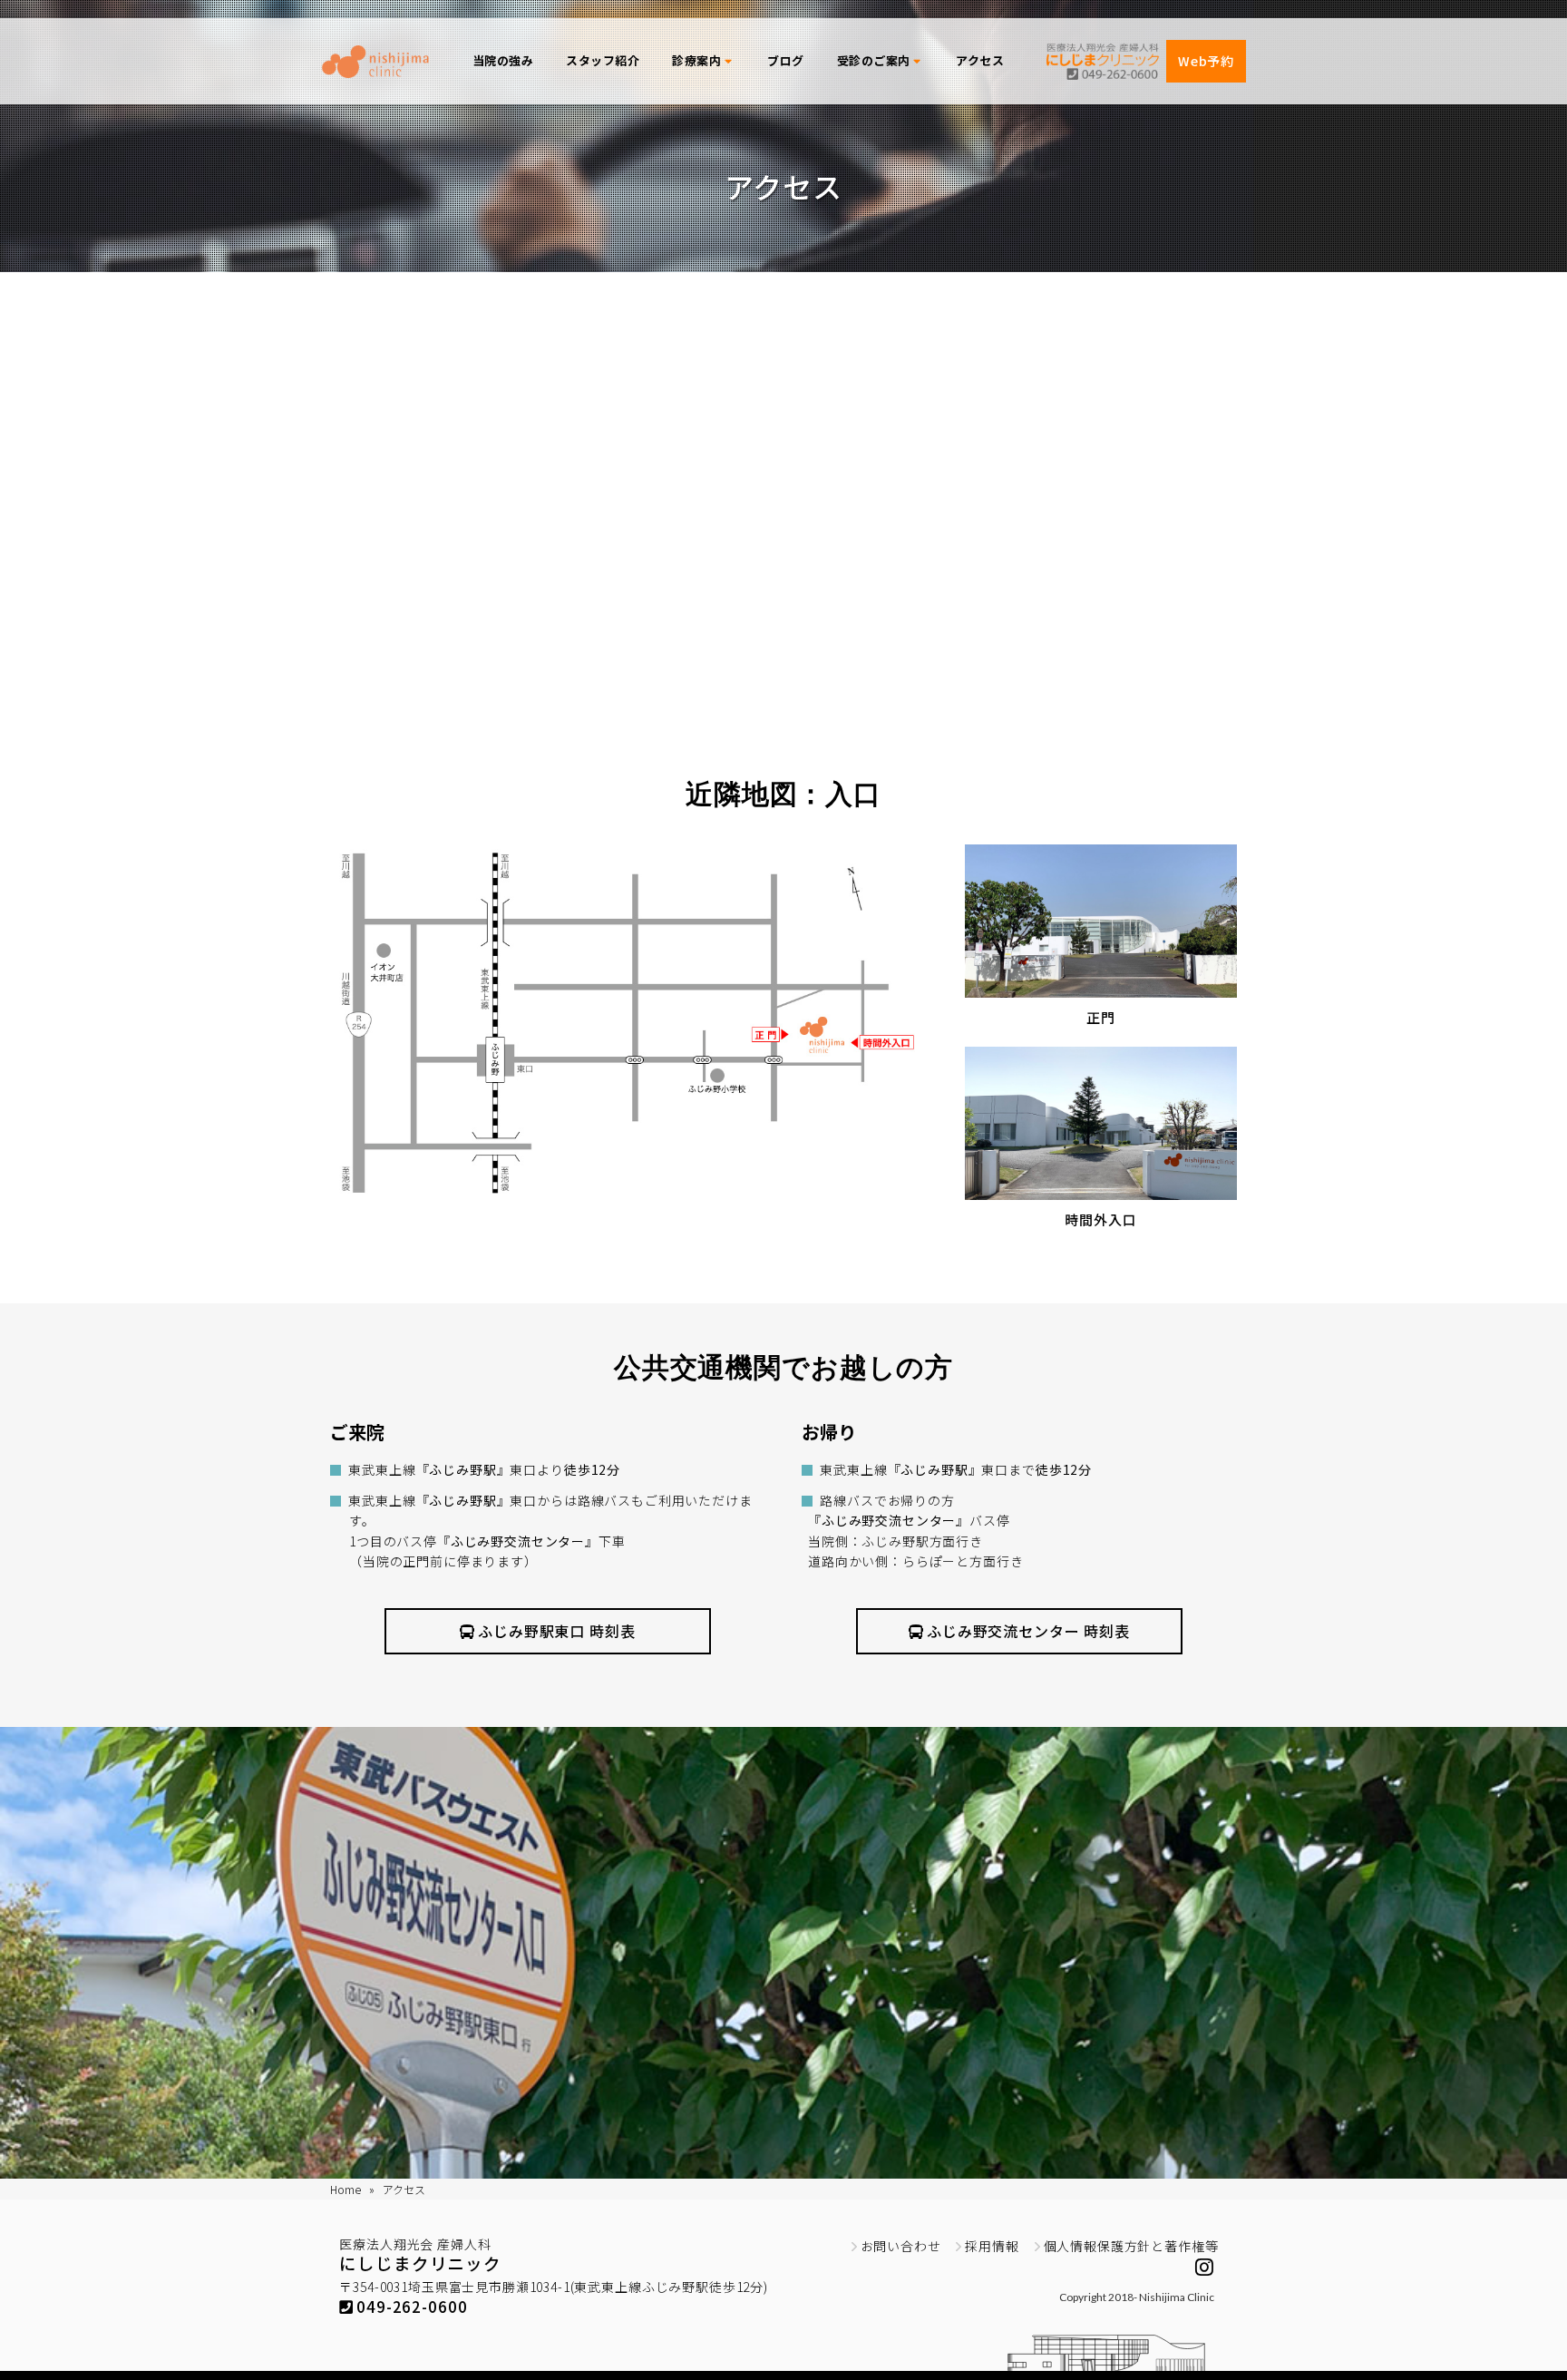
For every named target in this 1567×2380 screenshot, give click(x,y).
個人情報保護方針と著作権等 (1131, 2246)
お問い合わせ (901, 2246)
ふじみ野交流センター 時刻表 (1028, 1631)
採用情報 (992, 2246)
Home (346, 2189)
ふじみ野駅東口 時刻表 (556, 1631)
